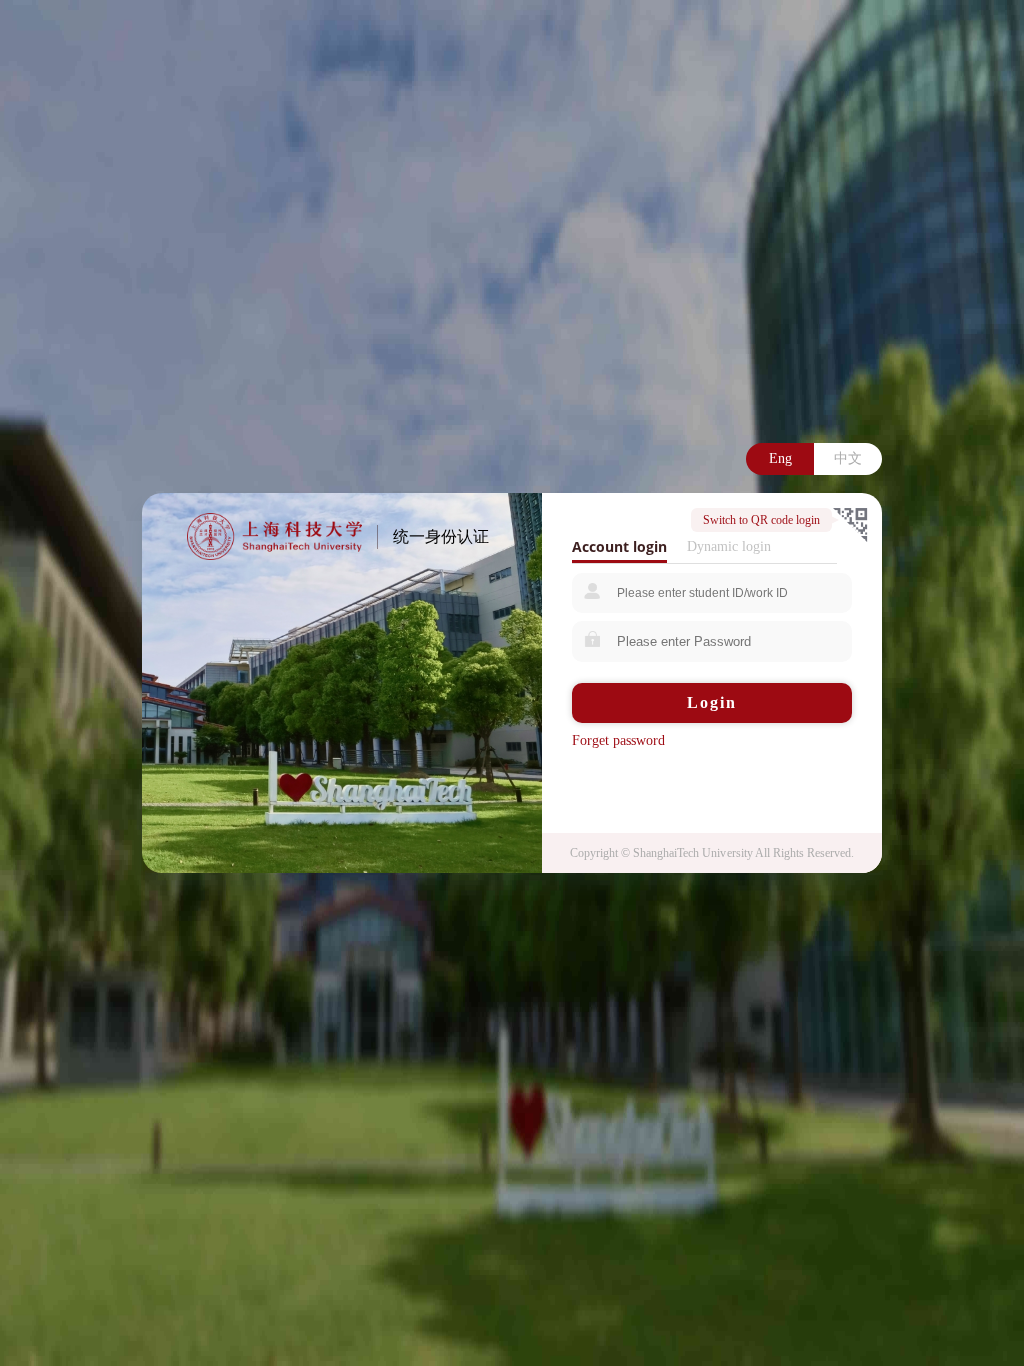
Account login (619, 546)
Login (712, 702)
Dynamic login (729, 546)
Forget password (618, 740)
